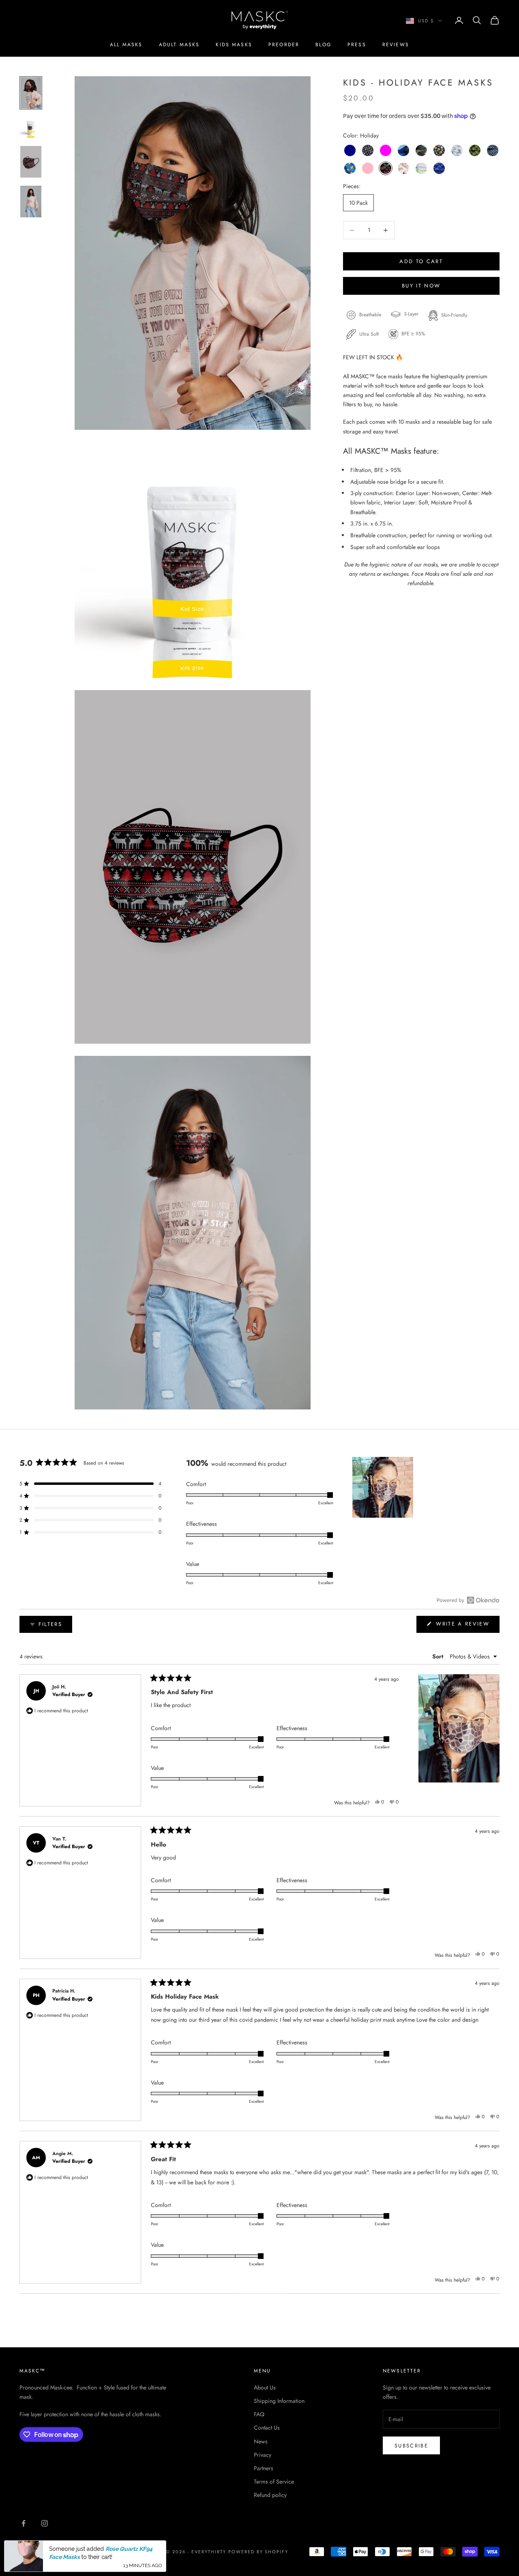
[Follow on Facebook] (24, 2523)
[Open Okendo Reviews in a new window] (468, 1600)
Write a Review (466, 1626)
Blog (323, 45)
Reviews (396, 45)
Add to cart (421, 261)
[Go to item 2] (31, 127)
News (261, 2441)
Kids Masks (234, 45)
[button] (90, 1484)
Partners (264, 2468)
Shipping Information (279, 2401)
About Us (265, 2387)
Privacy (263, 2455)
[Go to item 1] (31, 93)
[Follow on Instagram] (45, 2523)
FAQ (259, 2414)
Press (357, 45)
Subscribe (411, 2446)
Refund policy (270, 2495)
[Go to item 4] (31, 202)
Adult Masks (179, 45)
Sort (439, 1656)
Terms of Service (274, 2482)
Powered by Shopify (258, 2552)
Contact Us (267, 2428)
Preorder (284, 45)
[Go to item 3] (31, 162)
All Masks (126, 45)
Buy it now (421, 286)
